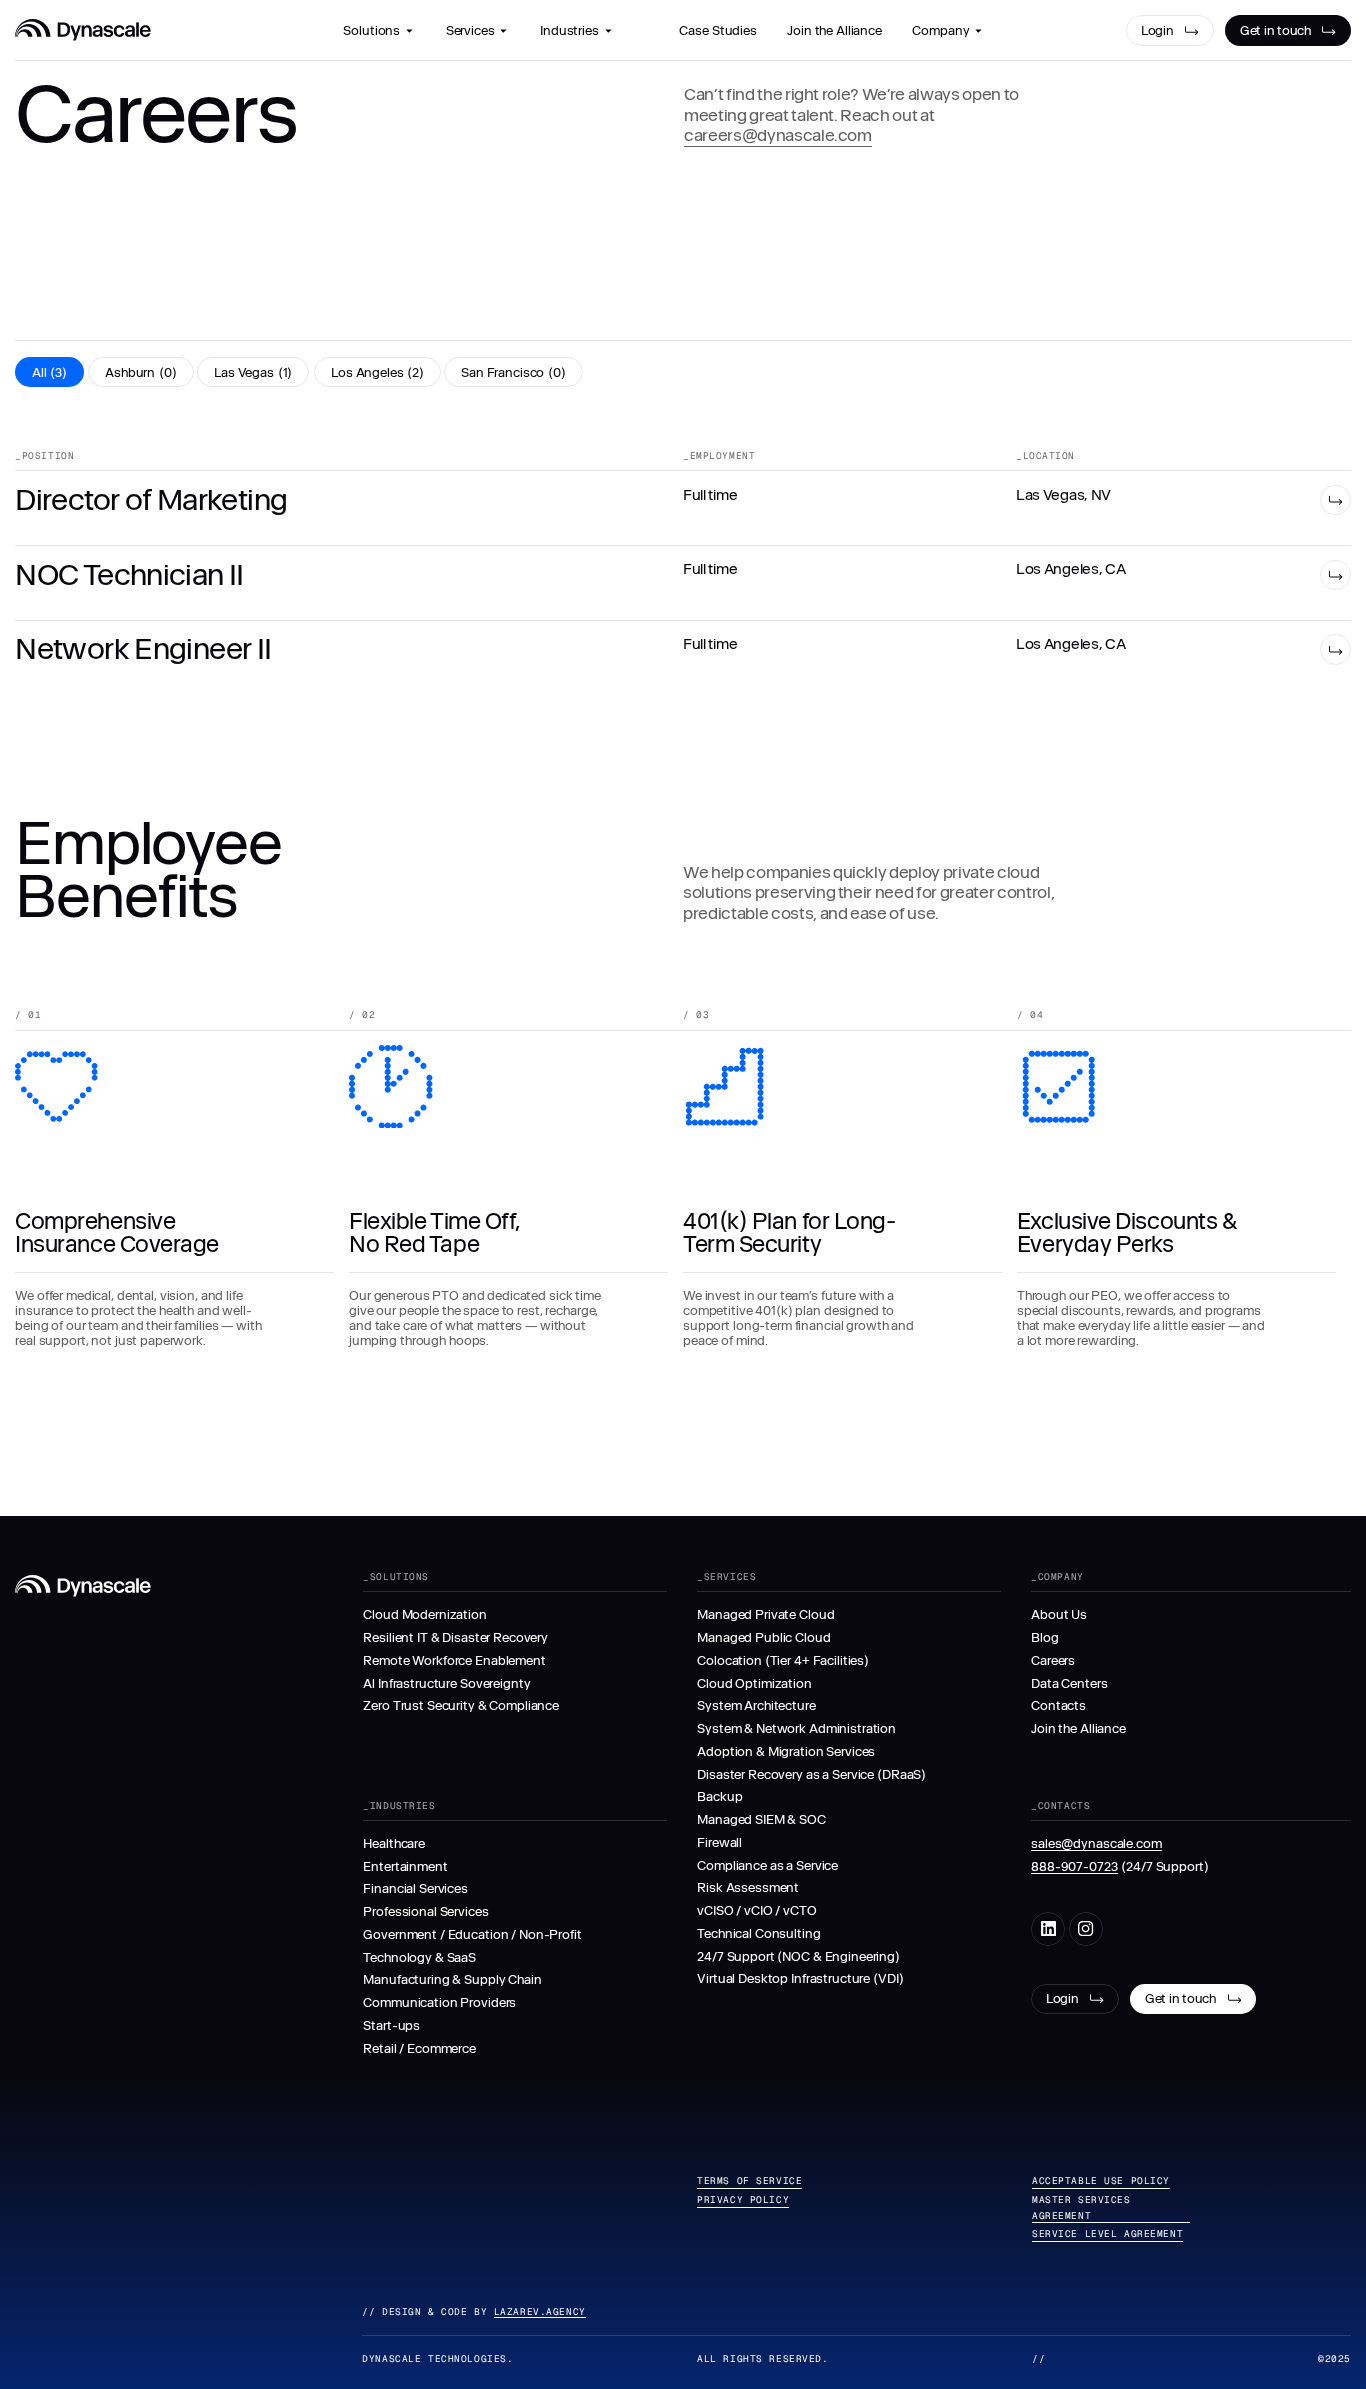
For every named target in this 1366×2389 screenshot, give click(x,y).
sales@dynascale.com (1096, 1843)
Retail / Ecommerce (419, 2048)
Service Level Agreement (1107, 2233)
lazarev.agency (540, 2311)
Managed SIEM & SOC (761, 1819)
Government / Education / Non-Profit (472, 1934)
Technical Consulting (758, 1933)
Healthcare (394, 1843)
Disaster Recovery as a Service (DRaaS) (811, 1774)
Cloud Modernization (424, 1614)
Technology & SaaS (419, 1957)
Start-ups (391, 2025)
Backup (719, 1796)
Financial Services (415, 1888)
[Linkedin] (1048, 1929)
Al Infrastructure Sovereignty (446, 1683)
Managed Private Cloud (765, 1614)
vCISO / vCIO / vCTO (756, 1910)
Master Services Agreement (1081, 2207)
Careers (1053, 1660)
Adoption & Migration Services (786, 1751)
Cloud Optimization (754, 1683)
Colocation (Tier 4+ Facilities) (783, 1660)
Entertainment (405, 1866)
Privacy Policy (743, 2199)
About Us (1059, 1614)
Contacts (1058, 1705)
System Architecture (756, 1705)
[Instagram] (1086, 1929)
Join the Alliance (1078, 1728)
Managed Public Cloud (763, 1637)
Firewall (719, 1842)
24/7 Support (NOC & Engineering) (798, 1956)
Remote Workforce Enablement (454, 1660)
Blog (1044, 1637)
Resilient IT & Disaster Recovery (455, 1637)
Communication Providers (439, 2002)
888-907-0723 (1074, 1866)
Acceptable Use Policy (1101, 2180)
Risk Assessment (748, 1887)
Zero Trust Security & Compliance (461, 1705)
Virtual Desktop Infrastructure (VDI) (800, 1978)
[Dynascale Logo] (83, 30)
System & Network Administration (796, 1728)
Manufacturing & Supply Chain (452, 1979)
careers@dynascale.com (778, 135)
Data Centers (1069, 1683)
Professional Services (425, 1911)
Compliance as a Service (767, 1865)
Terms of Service (749, 2180)
